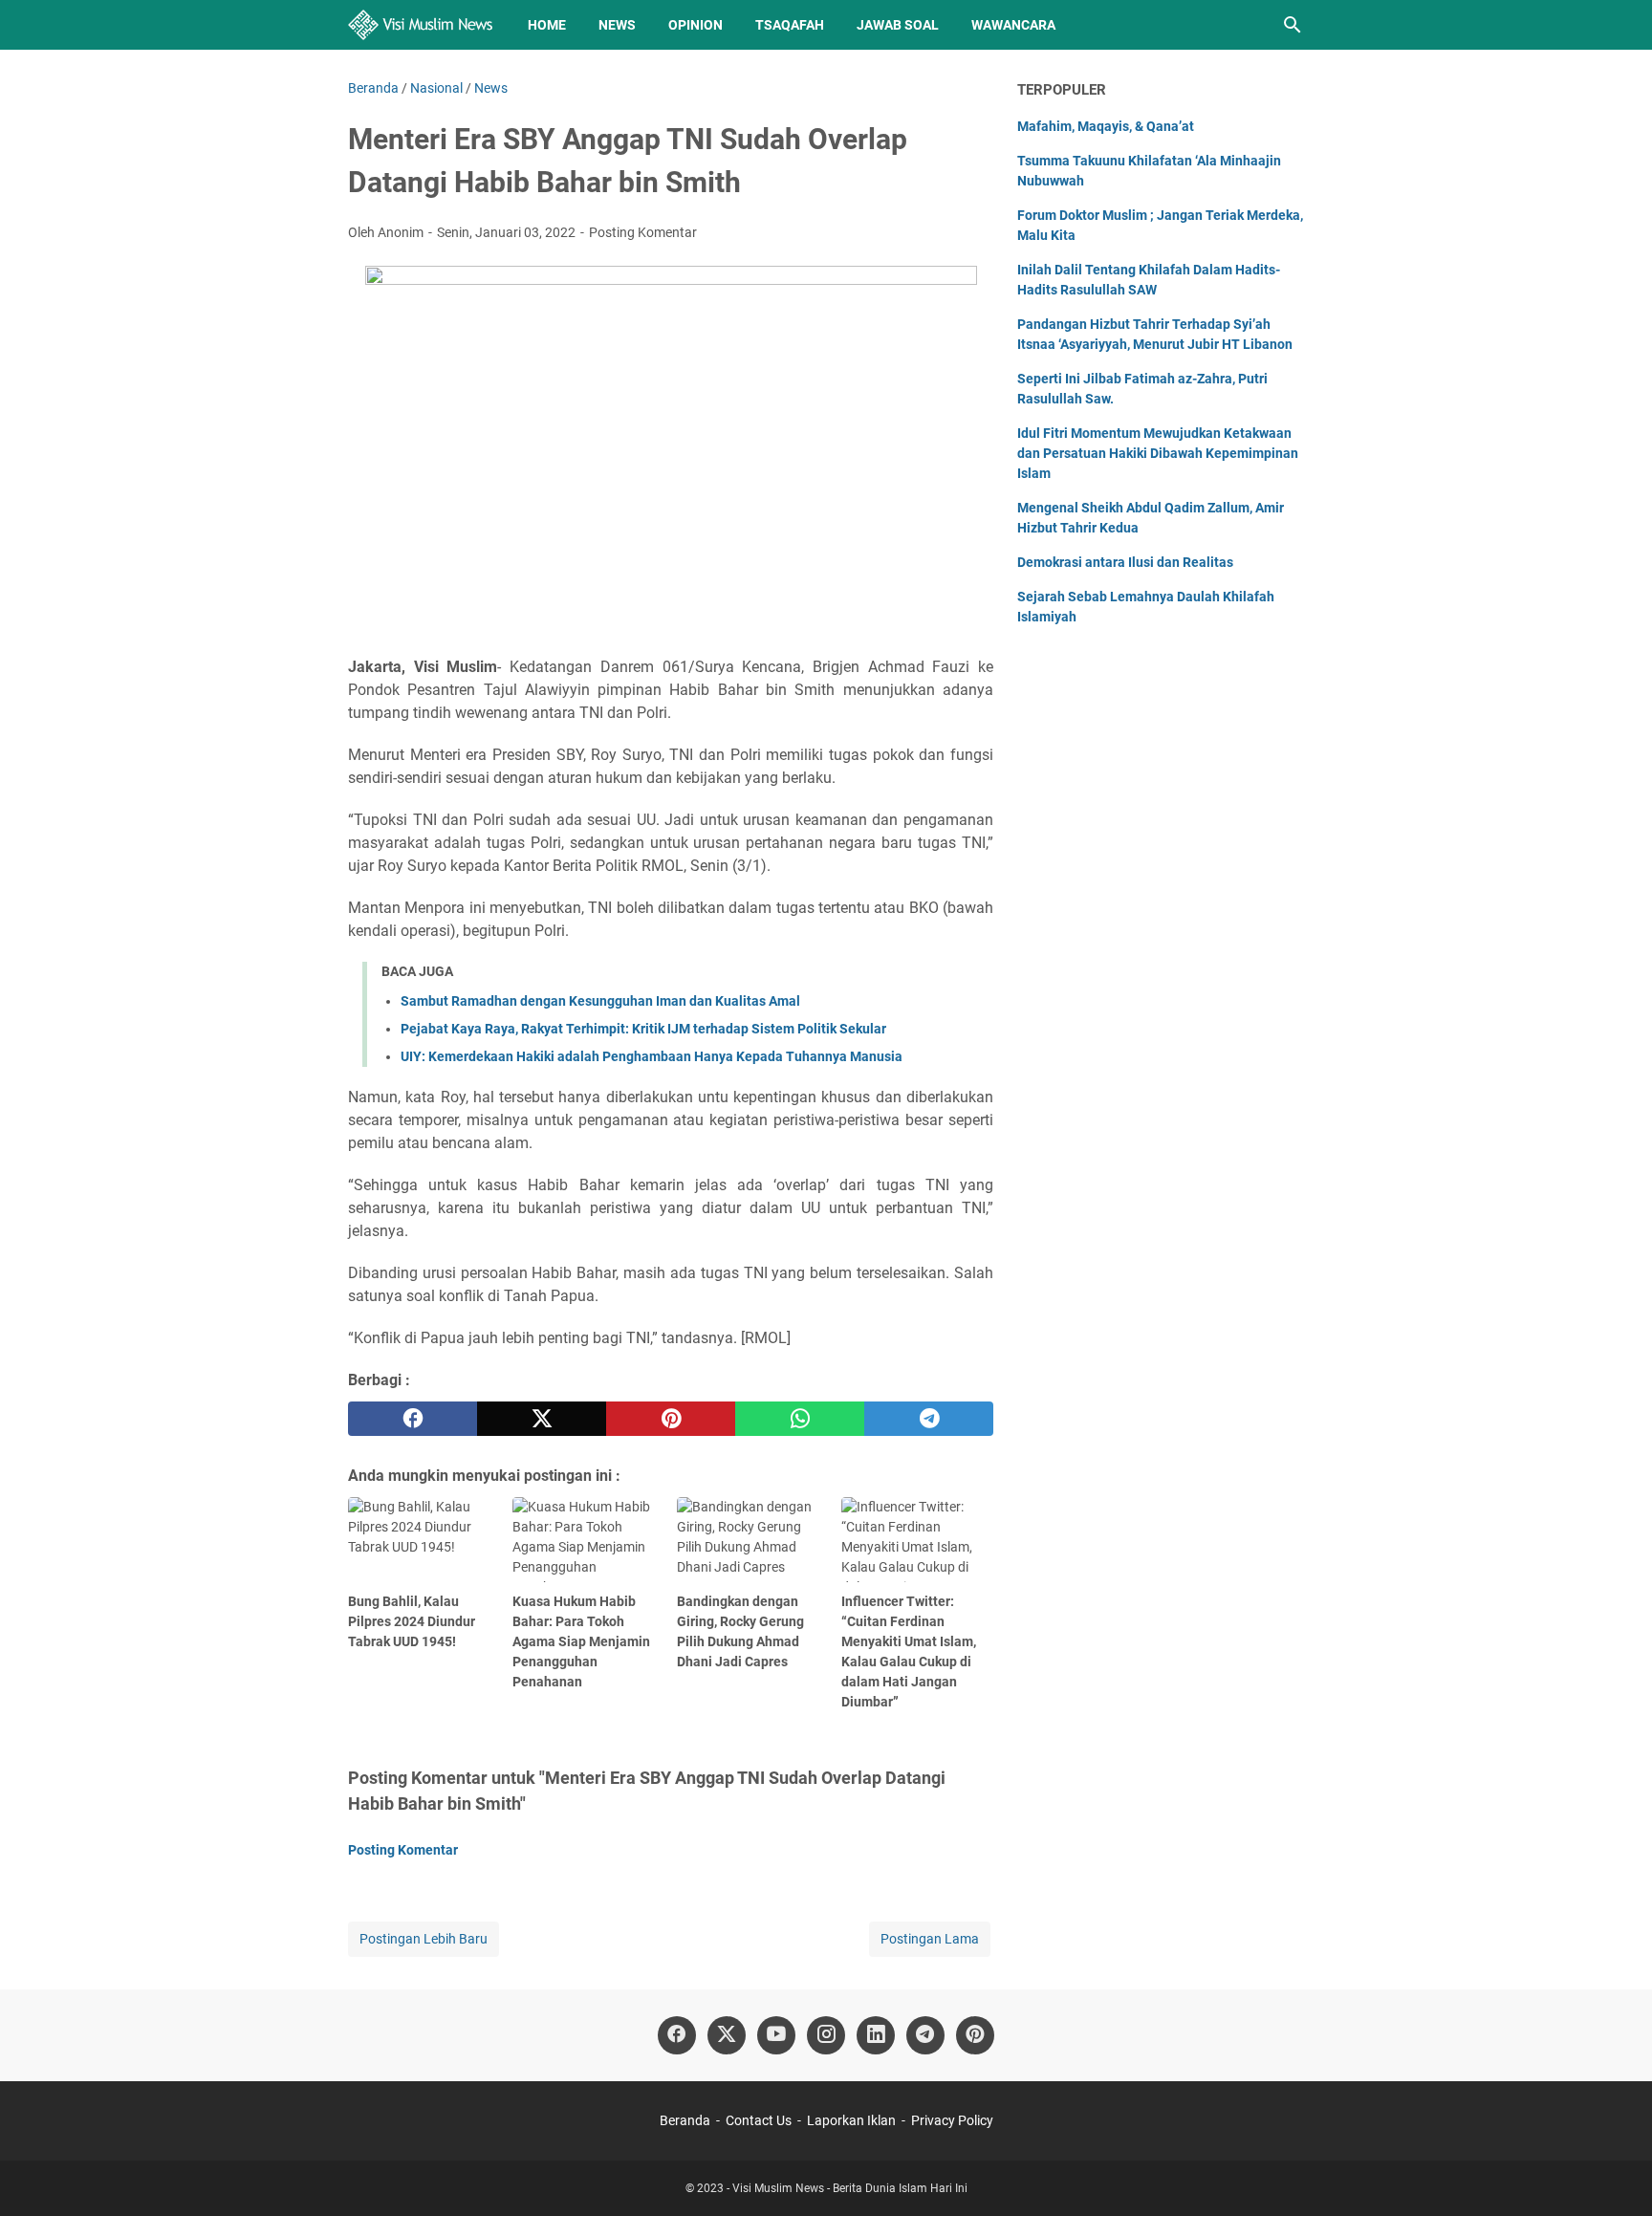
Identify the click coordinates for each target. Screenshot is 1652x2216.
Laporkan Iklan (851, 2120)
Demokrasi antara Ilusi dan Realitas (1125, 562)
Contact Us (759, 2120)
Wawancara (1013, 25)
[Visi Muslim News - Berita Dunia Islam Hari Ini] (420, 25)
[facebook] (413, 1419)
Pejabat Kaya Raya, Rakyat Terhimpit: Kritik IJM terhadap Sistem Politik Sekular (643, 1029)
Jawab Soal (898, 25)
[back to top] (1614, 2173)
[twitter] (542, 1419)
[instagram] (826, 2035)
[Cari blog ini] (1293, 25)
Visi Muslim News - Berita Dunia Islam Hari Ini (850, 2188)
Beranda (685, 2120)
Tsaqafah (790, 25)
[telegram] (929, 1419)
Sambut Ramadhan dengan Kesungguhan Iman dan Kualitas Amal (600, 1001)
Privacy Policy (952, 2120)
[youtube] (776, 2035)
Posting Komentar (643, 232)
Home (547, 25)
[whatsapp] (800, 1419)
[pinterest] (671, 1419)
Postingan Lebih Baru (424, 1939)
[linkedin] (876, 2035)
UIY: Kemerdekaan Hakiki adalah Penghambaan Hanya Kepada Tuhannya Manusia (652, 1056)
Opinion (696, 25)
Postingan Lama (930, 1939)
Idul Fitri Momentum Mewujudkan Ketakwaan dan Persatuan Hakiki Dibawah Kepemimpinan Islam (1158, 453)
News (617, 25)
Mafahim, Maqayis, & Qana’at (1106, 126)
